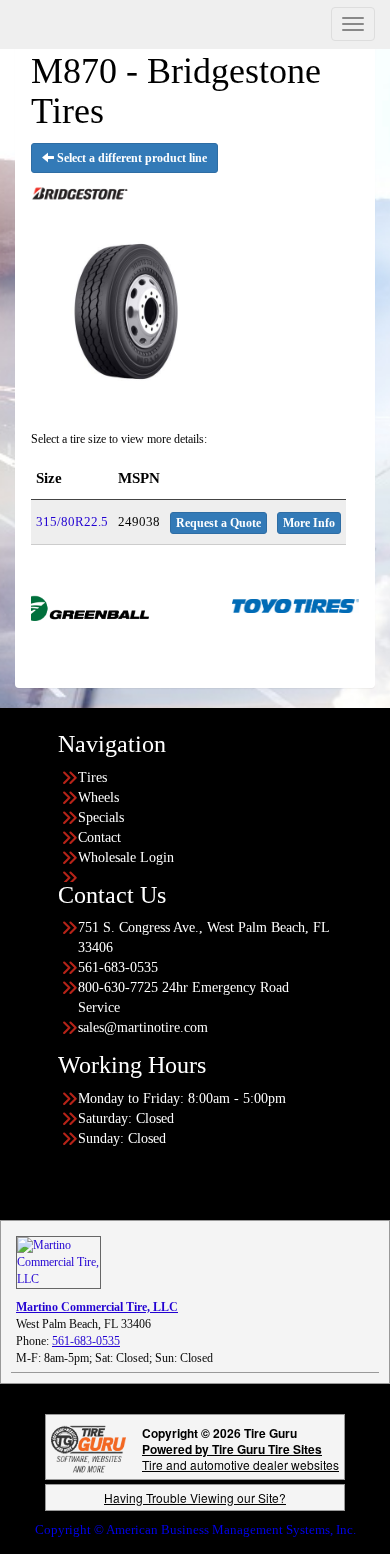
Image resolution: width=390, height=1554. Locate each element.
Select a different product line (130, 158)
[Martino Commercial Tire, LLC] (58, 1261)
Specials (101, 817)
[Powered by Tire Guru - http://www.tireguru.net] (88, 1447)
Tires (92, 777)
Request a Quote (218, 523)
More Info (309, 523)
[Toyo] (277, 605)
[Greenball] (67, 605)
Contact (99, 837)
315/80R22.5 (72, 521)
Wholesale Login (126, 857)
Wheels (98, 797)
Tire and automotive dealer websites (240, 1456)
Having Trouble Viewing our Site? (195, 1497)
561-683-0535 (86, 1341)
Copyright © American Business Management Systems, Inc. (195, 1529)
